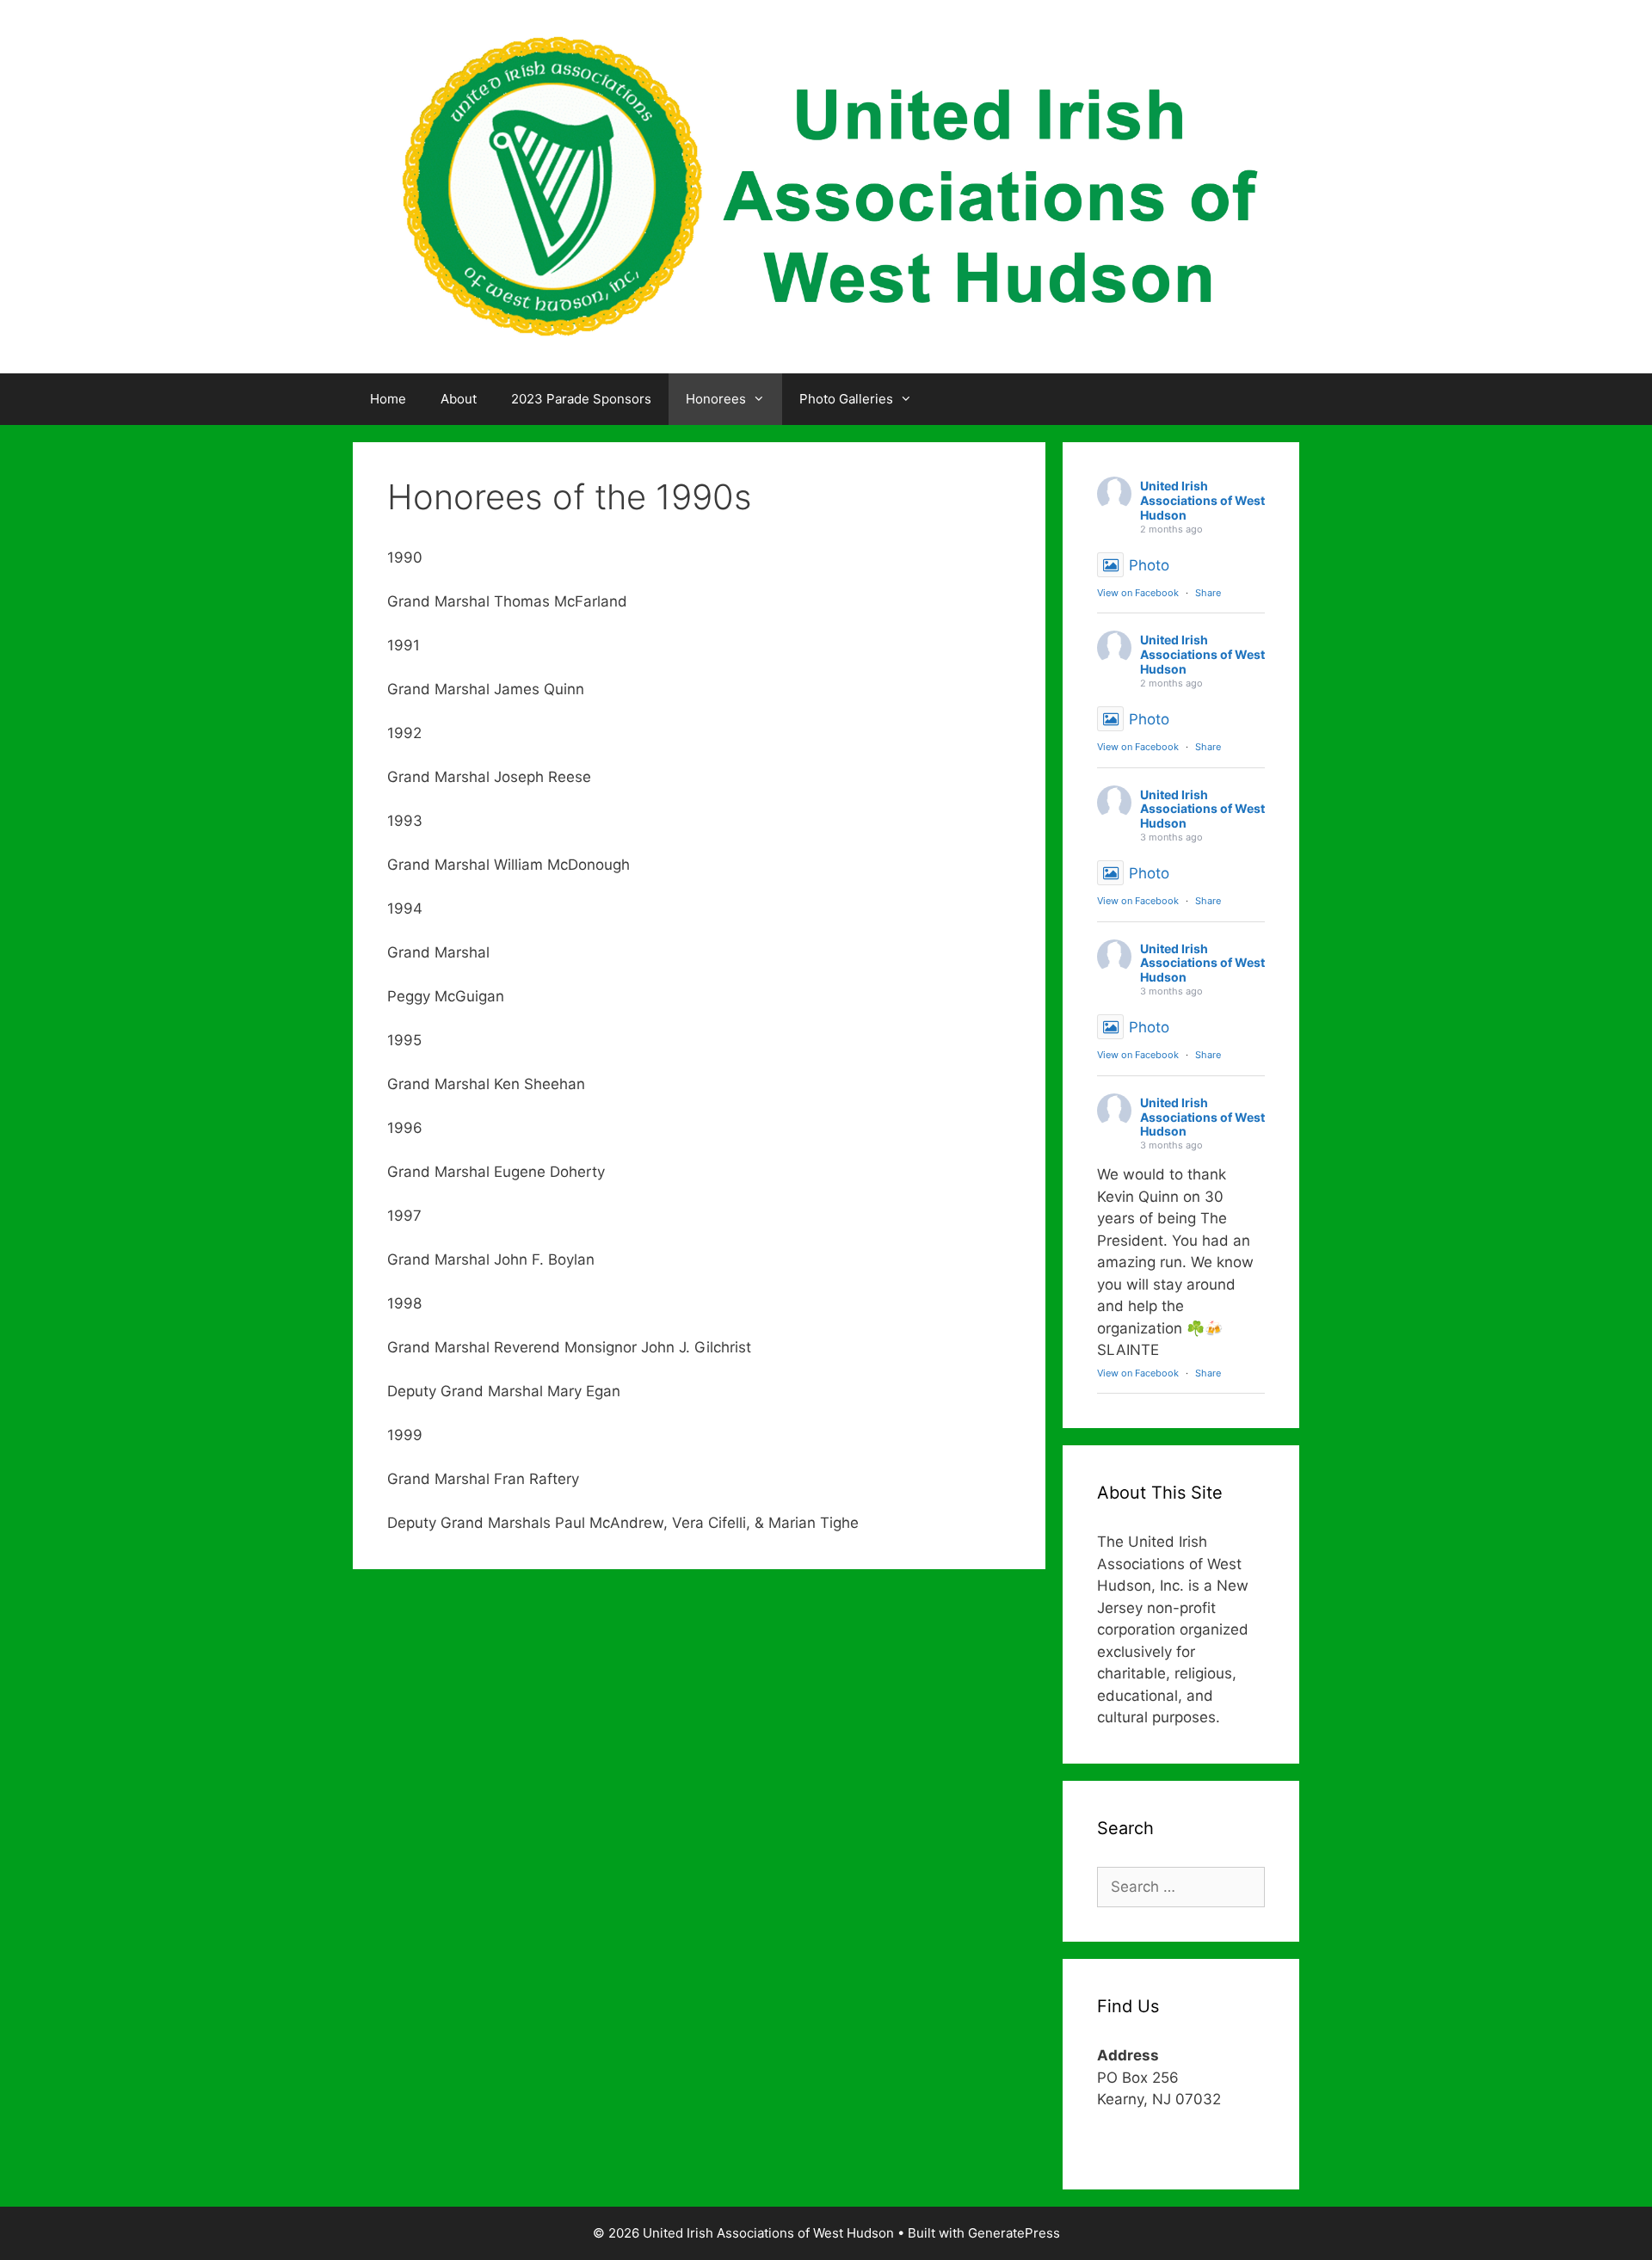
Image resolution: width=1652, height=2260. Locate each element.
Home (388, 399)
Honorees (716, 399)
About (459, 399)
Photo (1149, 565)
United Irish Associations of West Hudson (1202, 500)
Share (1208, 593)
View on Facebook (1138, 593)
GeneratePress (1014, 2233)
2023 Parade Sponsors (581, 399)
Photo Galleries (846, 399)
